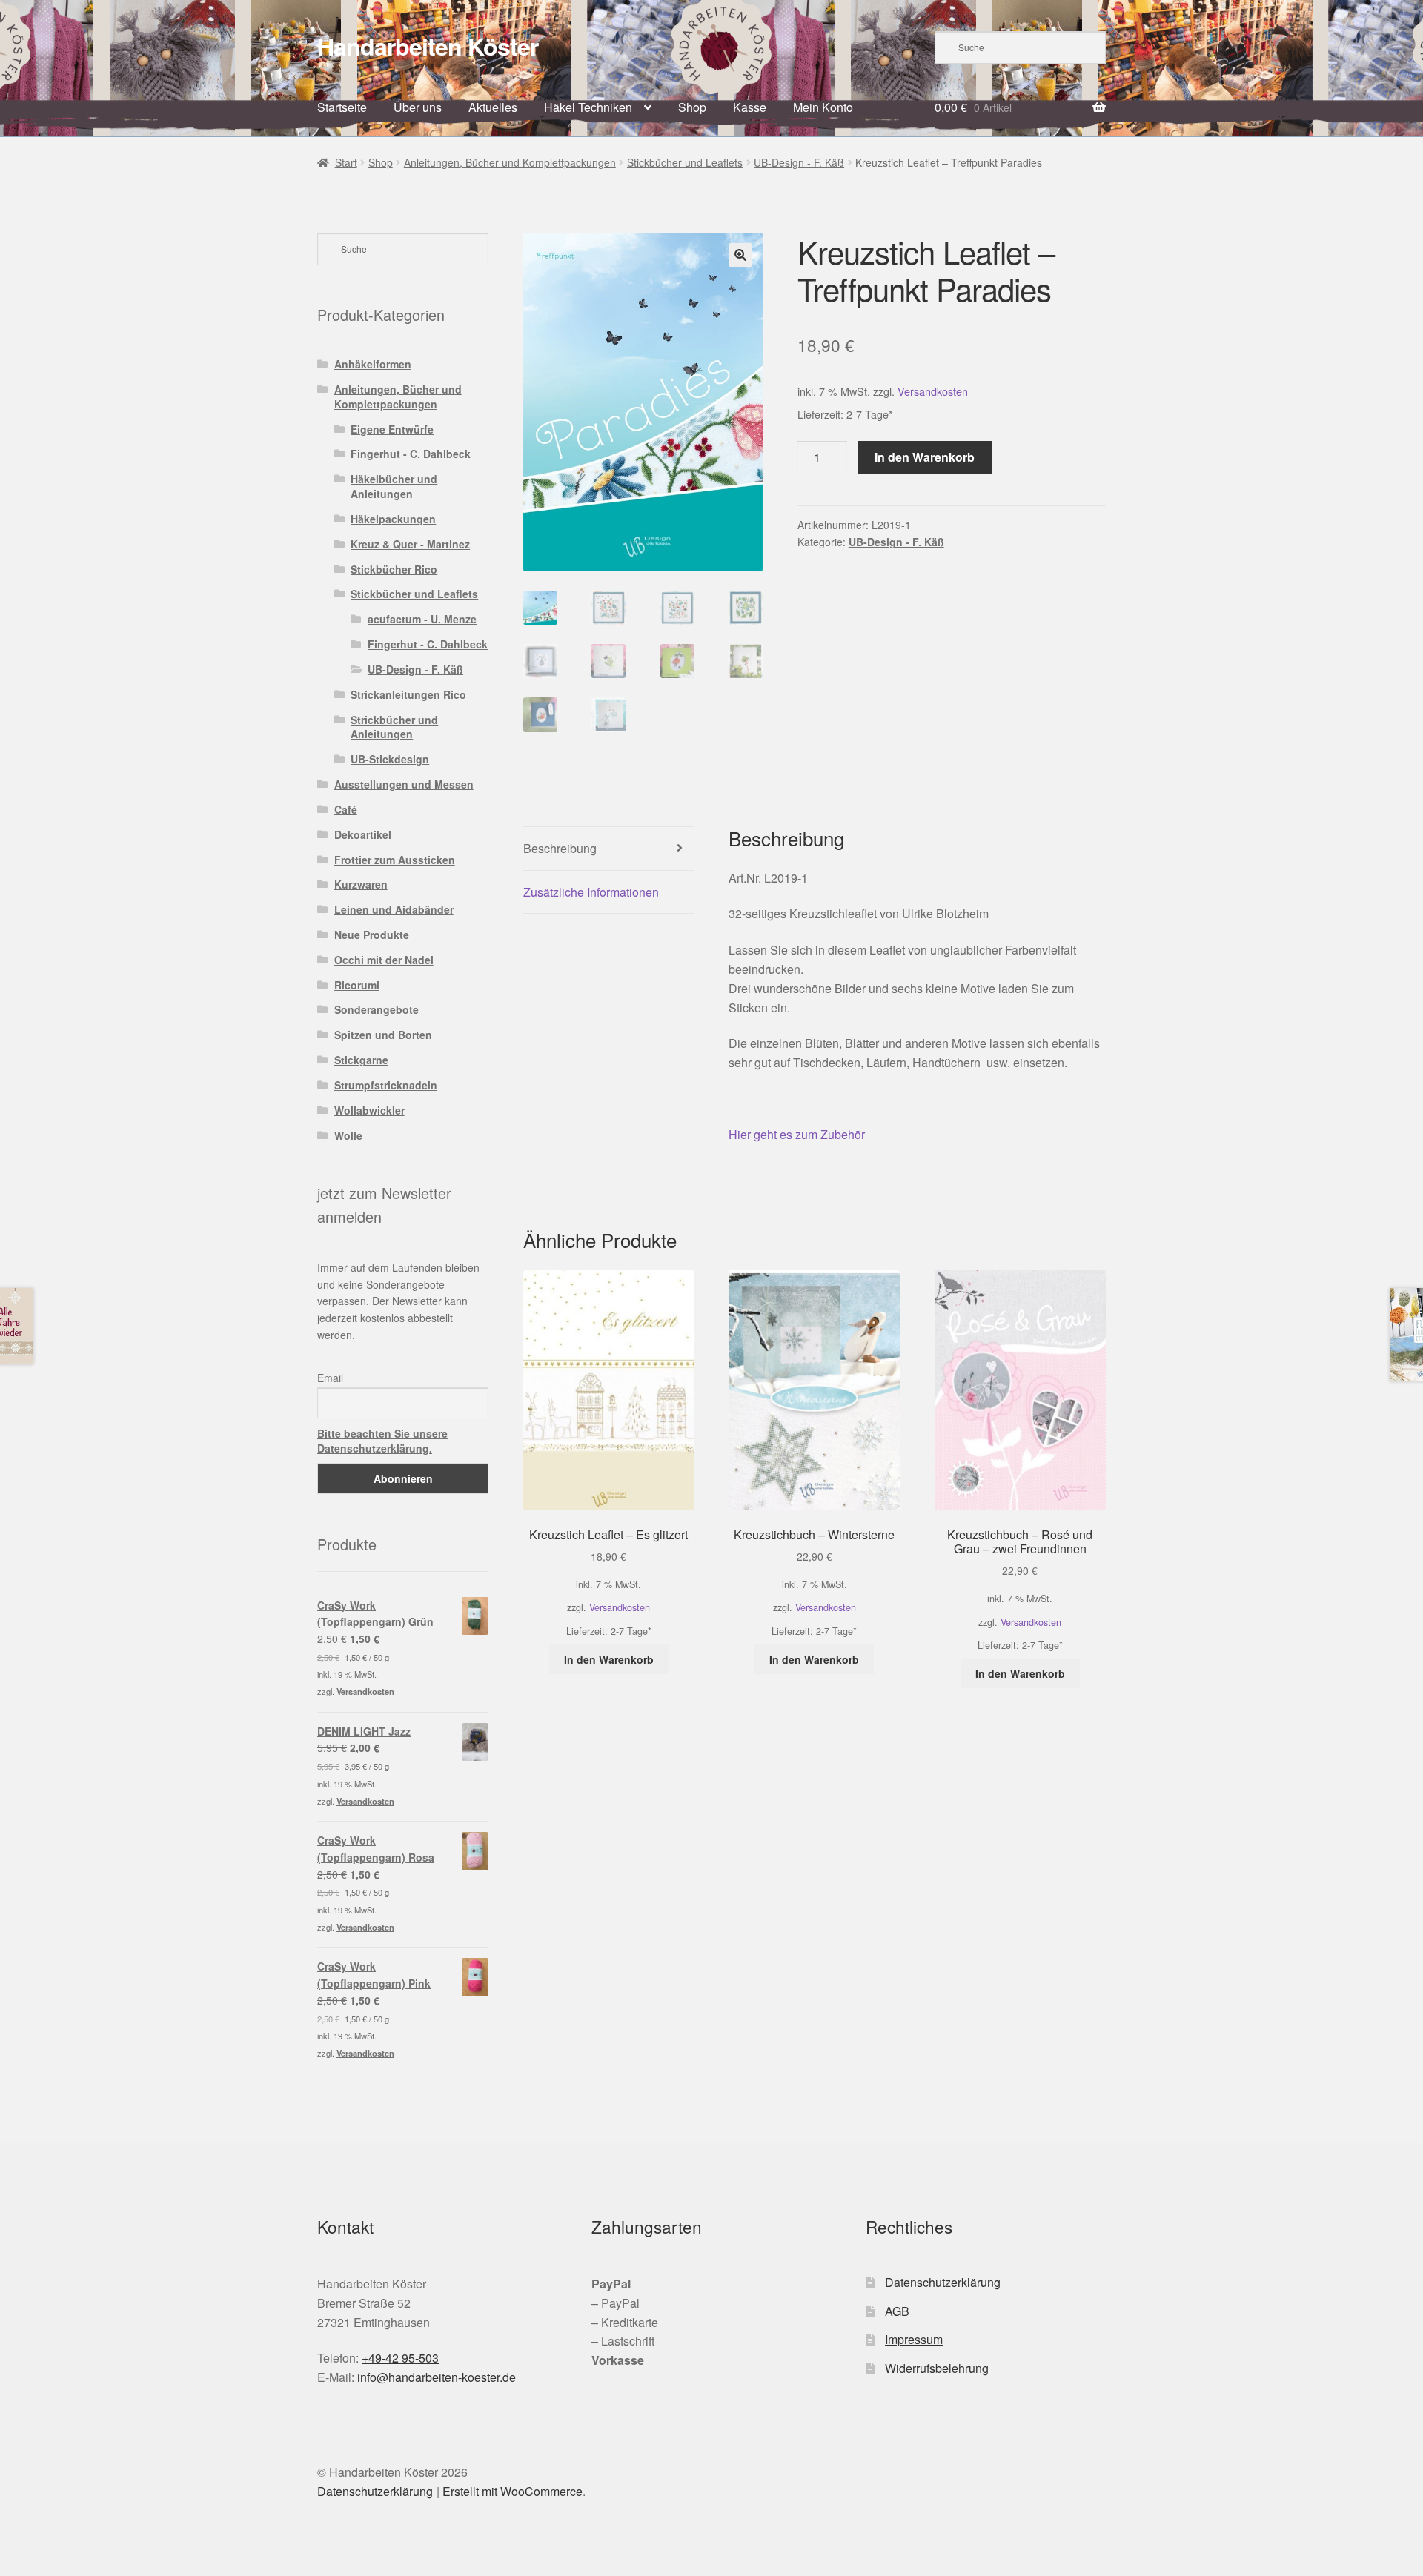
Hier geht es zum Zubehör (797, 1134)
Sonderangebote (377, 1009)
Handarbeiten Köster (428, 46)
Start (346, 162)
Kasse (750, 107)
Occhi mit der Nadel (384, 960)
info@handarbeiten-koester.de (437, 2377)
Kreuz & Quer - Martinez (410, 544)
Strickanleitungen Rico (408, 694)
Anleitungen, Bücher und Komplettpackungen (510, 162)
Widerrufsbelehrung (937, 2368)
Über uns (418, 107)
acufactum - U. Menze (422, 619)
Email (330, 1378)
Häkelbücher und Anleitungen (394, 486)
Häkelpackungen (393, 519)
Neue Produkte (372, 935)
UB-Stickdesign (390, 759)
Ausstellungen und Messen (404, 784)
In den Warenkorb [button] (609, 1659)
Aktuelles (493, 107)
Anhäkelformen (373, 364)
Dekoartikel (363, 834)
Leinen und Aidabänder (394, 909)
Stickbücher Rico (394, 569)
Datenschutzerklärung (943, 2282)
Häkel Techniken (588, 107)
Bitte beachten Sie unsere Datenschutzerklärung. (382, 1441)
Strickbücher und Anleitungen (394, 727)
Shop (692, 107)
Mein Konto (823, 107)
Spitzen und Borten (383, 1035)
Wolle (348, 1135)
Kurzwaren (361, 884)
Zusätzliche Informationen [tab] (591, 892)
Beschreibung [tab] (560, 848)
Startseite (342, 107)
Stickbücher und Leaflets (685, 162)
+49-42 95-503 (400, 2358)
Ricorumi (357, 985)
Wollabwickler (369, 1110)
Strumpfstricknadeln (386, 1085)
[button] (740, 255)
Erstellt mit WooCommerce (513, 2491)
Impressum (914, 2339)
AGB (897, 2311)
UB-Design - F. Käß (799, 162)
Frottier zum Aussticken (395, 860)
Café (346, 809)
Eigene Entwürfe (392, 429)
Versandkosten (933, 391)
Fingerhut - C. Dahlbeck (411, 454)
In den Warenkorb (925, 457)
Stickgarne (361, 1060)
